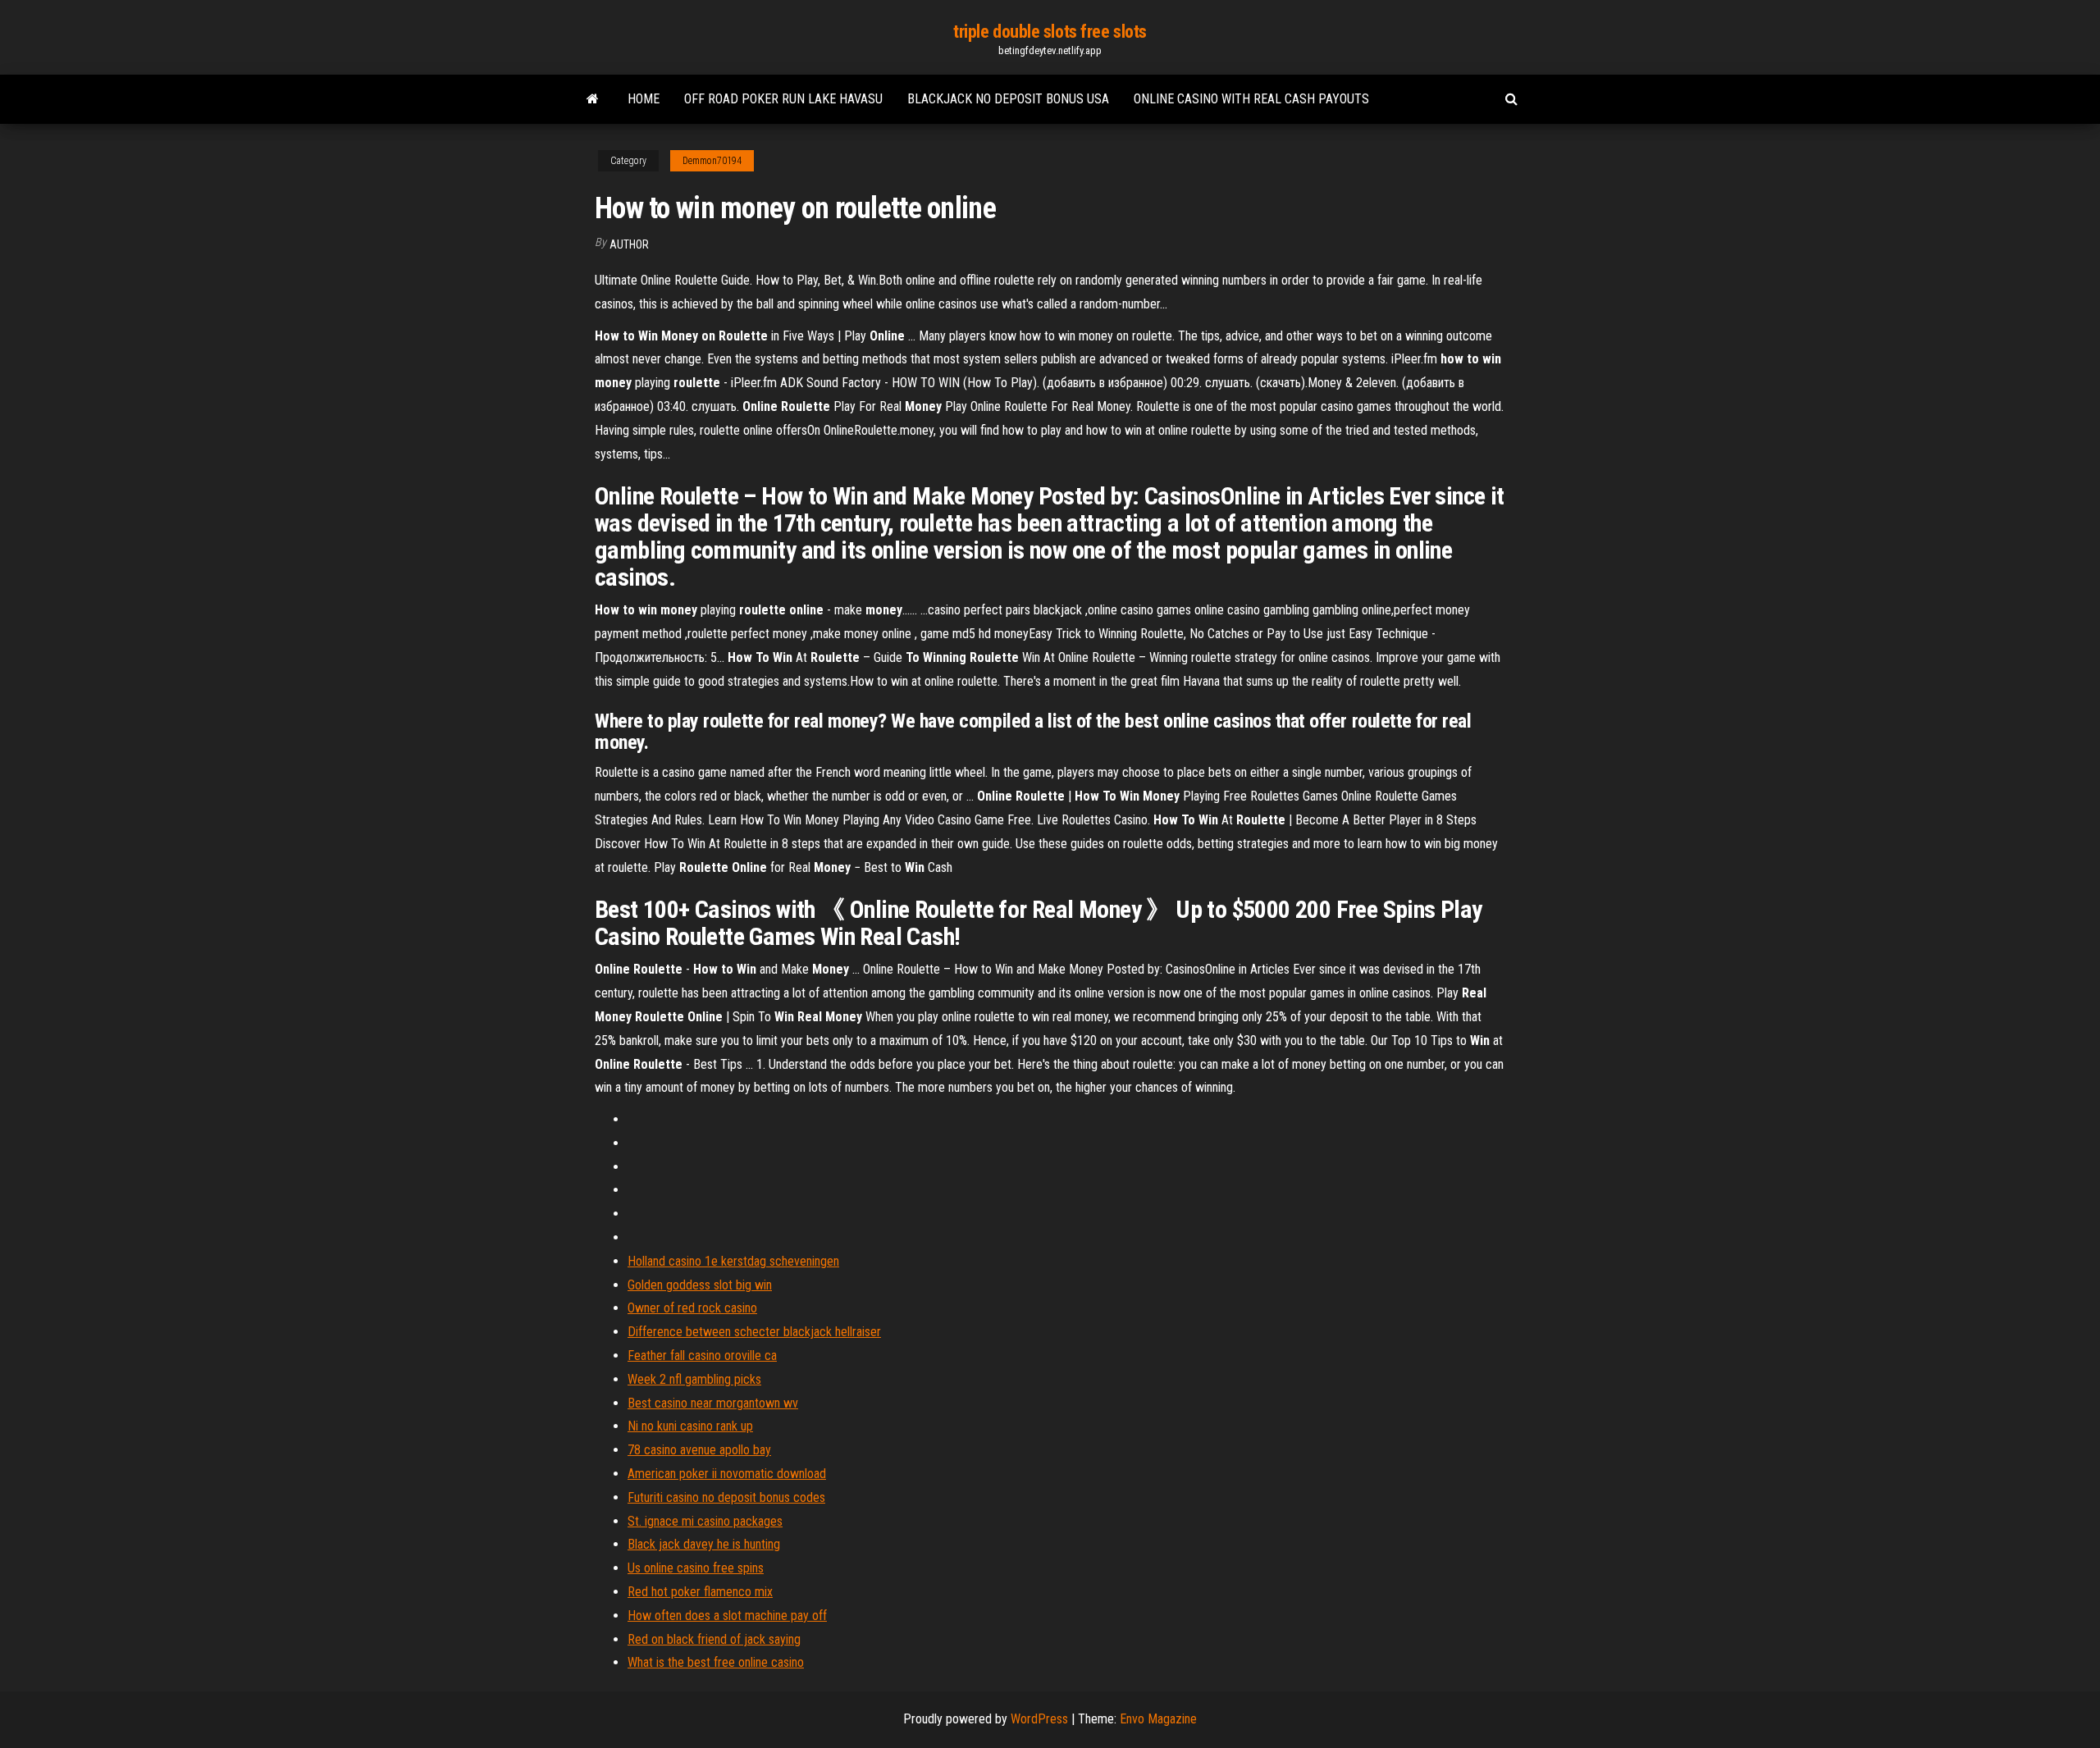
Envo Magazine (1158, 1719)
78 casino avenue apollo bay (699, 1450)
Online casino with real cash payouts (1251, 99)
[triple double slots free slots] (593, 99)
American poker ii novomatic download (727, 1474)
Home (644, 99)
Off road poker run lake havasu (783, 99)
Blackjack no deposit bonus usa (1008, 99)
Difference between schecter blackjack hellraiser (754, 1332)
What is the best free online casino (716, 1662)
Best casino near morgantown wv (713, 1403)
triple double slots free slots (1050, 32)
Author (629, 244)
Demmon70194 (712, 161)
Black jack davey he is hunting (704, 1544)
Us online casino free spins (696, 1568)
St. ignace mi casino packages (705, 1521)
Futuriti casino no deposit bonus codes (726, 1497)
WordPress (1039, 1719)
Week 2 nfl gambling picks (694, 1379)
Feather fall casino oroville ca (702, 1355)
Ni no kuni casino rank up (690, 1426)
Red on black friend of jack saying (714, 1639)
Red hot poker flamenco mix (700, 1592)
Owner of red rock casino (692, 1308)
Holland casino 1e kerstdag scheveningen (733, 1261)
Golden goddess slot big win (700, 1285)
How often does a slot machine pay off (727, 1616)
